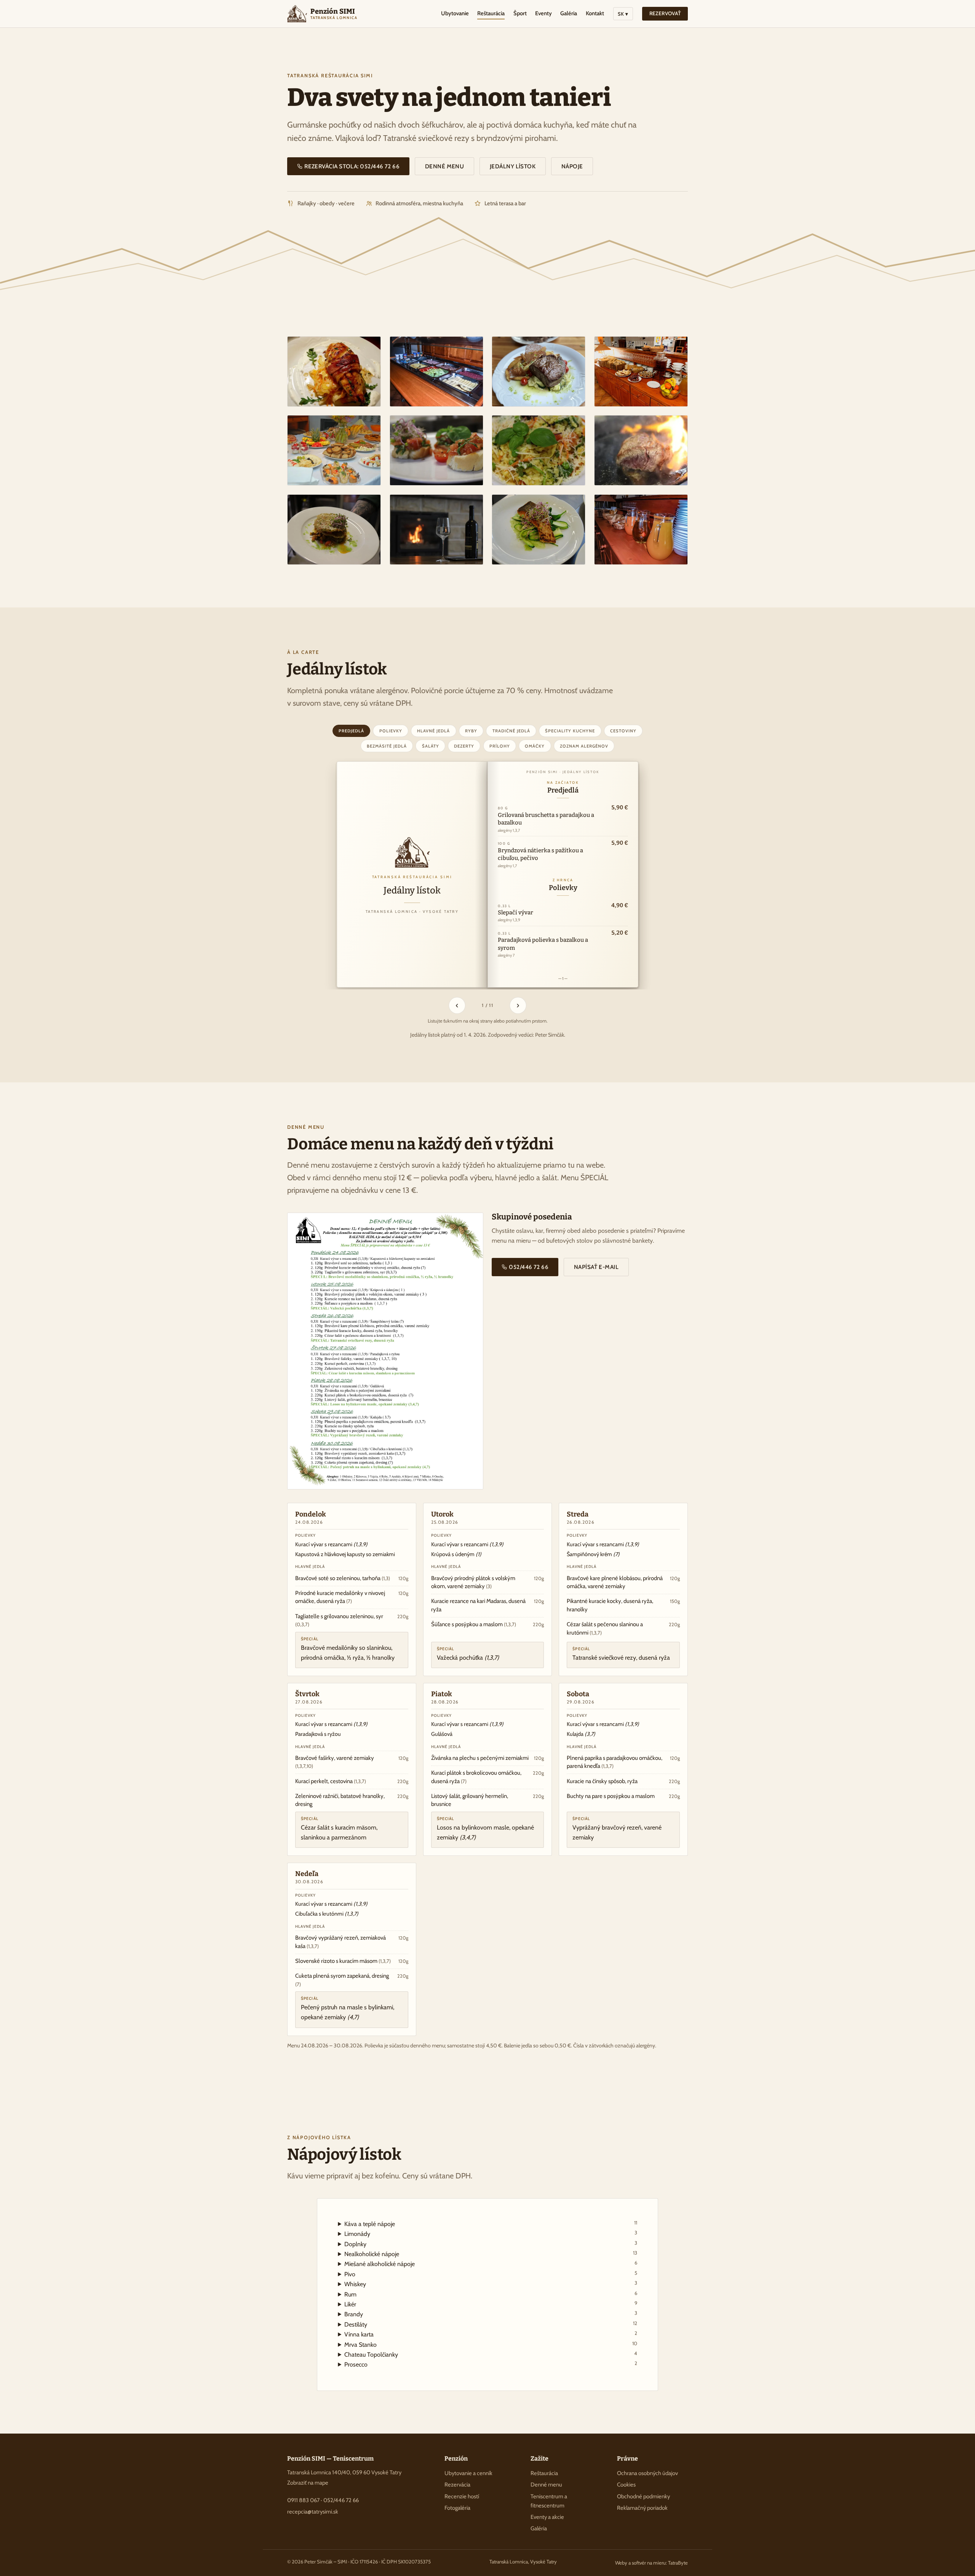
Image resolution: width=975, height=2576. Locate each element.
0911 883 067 (303, 2500)
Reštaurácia (491, 13)
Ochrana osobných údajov (647, 2473)
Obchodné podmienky (643, 2496)
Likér (491, 2304)
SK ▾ (623, 14)
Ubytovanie (455, 13)
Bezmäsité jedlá (387, 746)
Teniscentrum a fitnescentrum (549, 2501)
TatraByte (678, 2563)
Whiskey (491, 2284)
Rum (491, 2294)
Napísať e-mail (596, 1267)
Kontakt (595, 13)
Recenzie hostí (462, 2496)
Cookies (626, 2485)
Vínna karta (491, 2334)
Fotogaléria (457, 2508)
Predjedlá (351, 731)
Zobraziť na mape (308, 2483)
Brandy (491, 2314)
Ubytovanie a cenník (468, 2473)
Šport (520, 13)
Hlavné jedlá (433, 731)
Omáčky (535, 746)
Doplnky (491, 2244)
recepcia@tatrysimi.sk (313, 2512)
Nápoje (572, 166)
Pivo (491, 2274)
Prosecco (491, 2364)
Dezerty (464, 746)
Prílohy (500, 746)
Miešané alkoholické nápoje (491, 2264)
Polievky (391, 731)
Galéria (569, 13)
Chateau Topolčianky (491, 2354)
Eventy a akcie (547, 2517)
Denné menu (445, 166)
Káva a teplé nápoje (491, 2224)
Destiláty (491, 2324)
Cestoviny (623, 731)
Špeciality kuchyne (570, 731)
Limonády (491, 2233)
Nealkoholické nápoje (491, 2254)
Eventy (543, 13)
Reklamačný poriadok (642, 2508)
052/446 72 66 (528, 1267)
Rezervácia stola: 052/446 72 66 (352, 166)
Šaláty (431, 746)
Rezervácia (457, 2485)
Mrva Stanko (491, 2344)
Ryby (471, 731)
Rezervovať (665, 13)
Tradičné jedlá (511, 731)
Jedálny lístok (513, 166)
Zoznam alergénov (584, 746)
